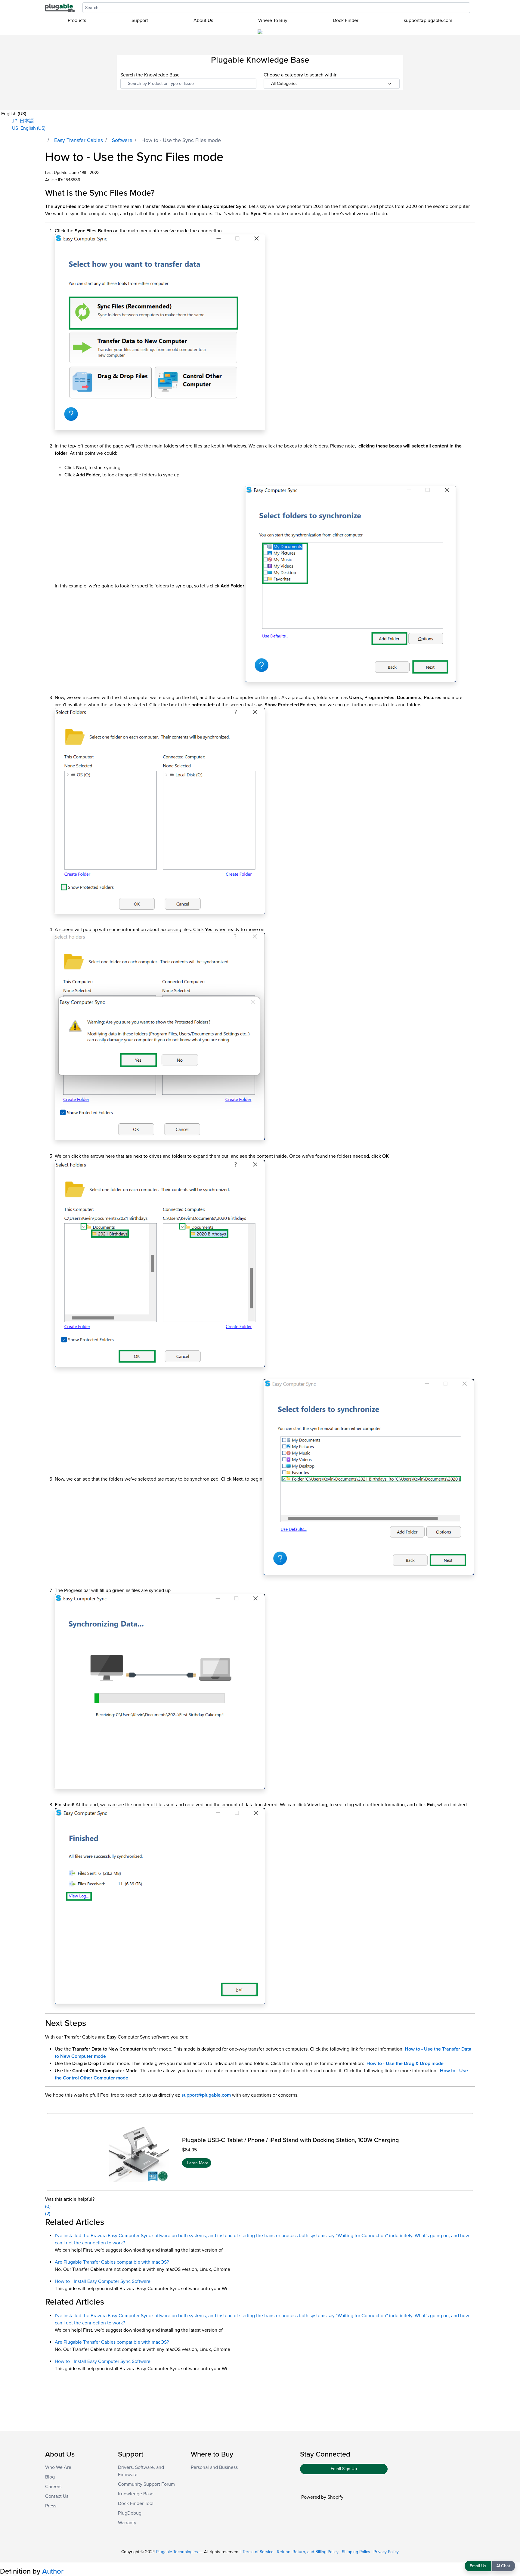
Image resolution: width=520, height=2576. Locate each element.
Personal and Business (214, 2467)
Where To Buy (273, 20)
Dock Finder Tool (136, 2503)
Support (140, 20)
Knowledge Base (136, 2494)
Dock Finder (346, 20)
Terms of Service (258, 2552)
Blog (50, 2477)
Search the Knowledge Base (150, 75)
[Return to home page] (60, 8)
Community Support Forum (146, 2484)
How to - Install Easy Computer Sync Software (103, 2281)
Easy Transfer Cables (79, 140)
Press (51, 2506)
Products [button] (77, 20)
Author (53, 2571)
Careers (53, 2487)
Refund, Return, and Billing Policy (308, 2552)
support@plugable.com (428, 20)
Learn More (198, 2163)
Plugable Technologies (177, 2552)
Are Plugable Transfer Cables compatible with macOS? (112, 2262)
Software (122, 140)
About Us (203, 20)
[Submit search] (473, 8)
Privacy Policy (386, 2552)
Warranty (127, 2523)
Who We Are (58, 2467)
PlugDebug (130, 2513)
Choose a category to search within (301, 75)
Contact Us (57, 2496)
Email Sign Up (344, 2469)
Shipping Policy (356, 2552)
